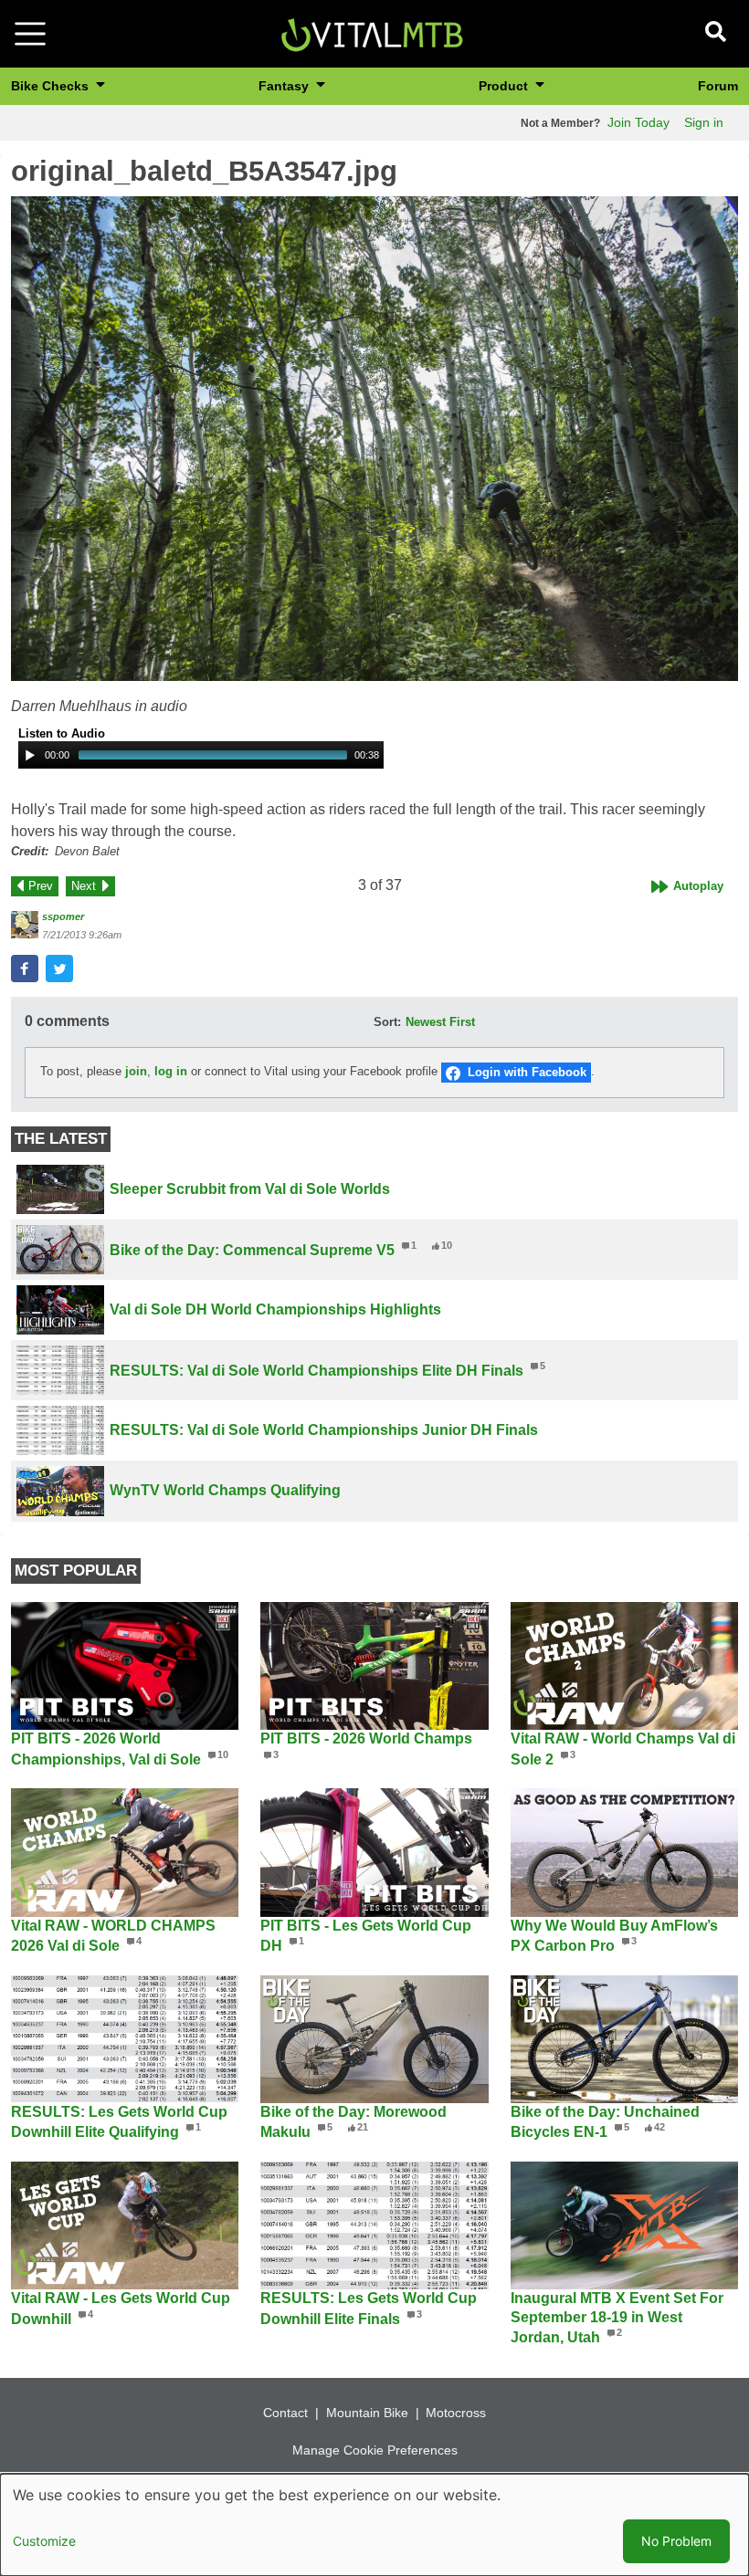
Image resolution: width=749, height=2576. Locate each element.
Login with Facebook (527, 1072)
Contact (285, 2413)
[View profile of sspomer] (25, 925)
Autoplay (698, 886)
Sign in (704, 122)
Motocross (456, 2413)
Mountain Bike (367, 2413)
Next (84, 886)
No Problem (676, 2541)
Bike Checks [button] (52, 86)
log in (171, 1072)
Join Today (638, 122)
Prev (41, 886)
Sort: (387, 1022)
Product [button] (505, 86)
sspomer (63, 916)
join (136, 1072)
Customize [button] (44, 2541)
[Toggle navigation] (30, 34)
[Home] (372, 32)
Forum (718, 86)
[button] (374, 439)
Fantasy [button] (285, 86)
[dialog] (374, 2525)
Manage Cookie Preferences (375, 2450)
